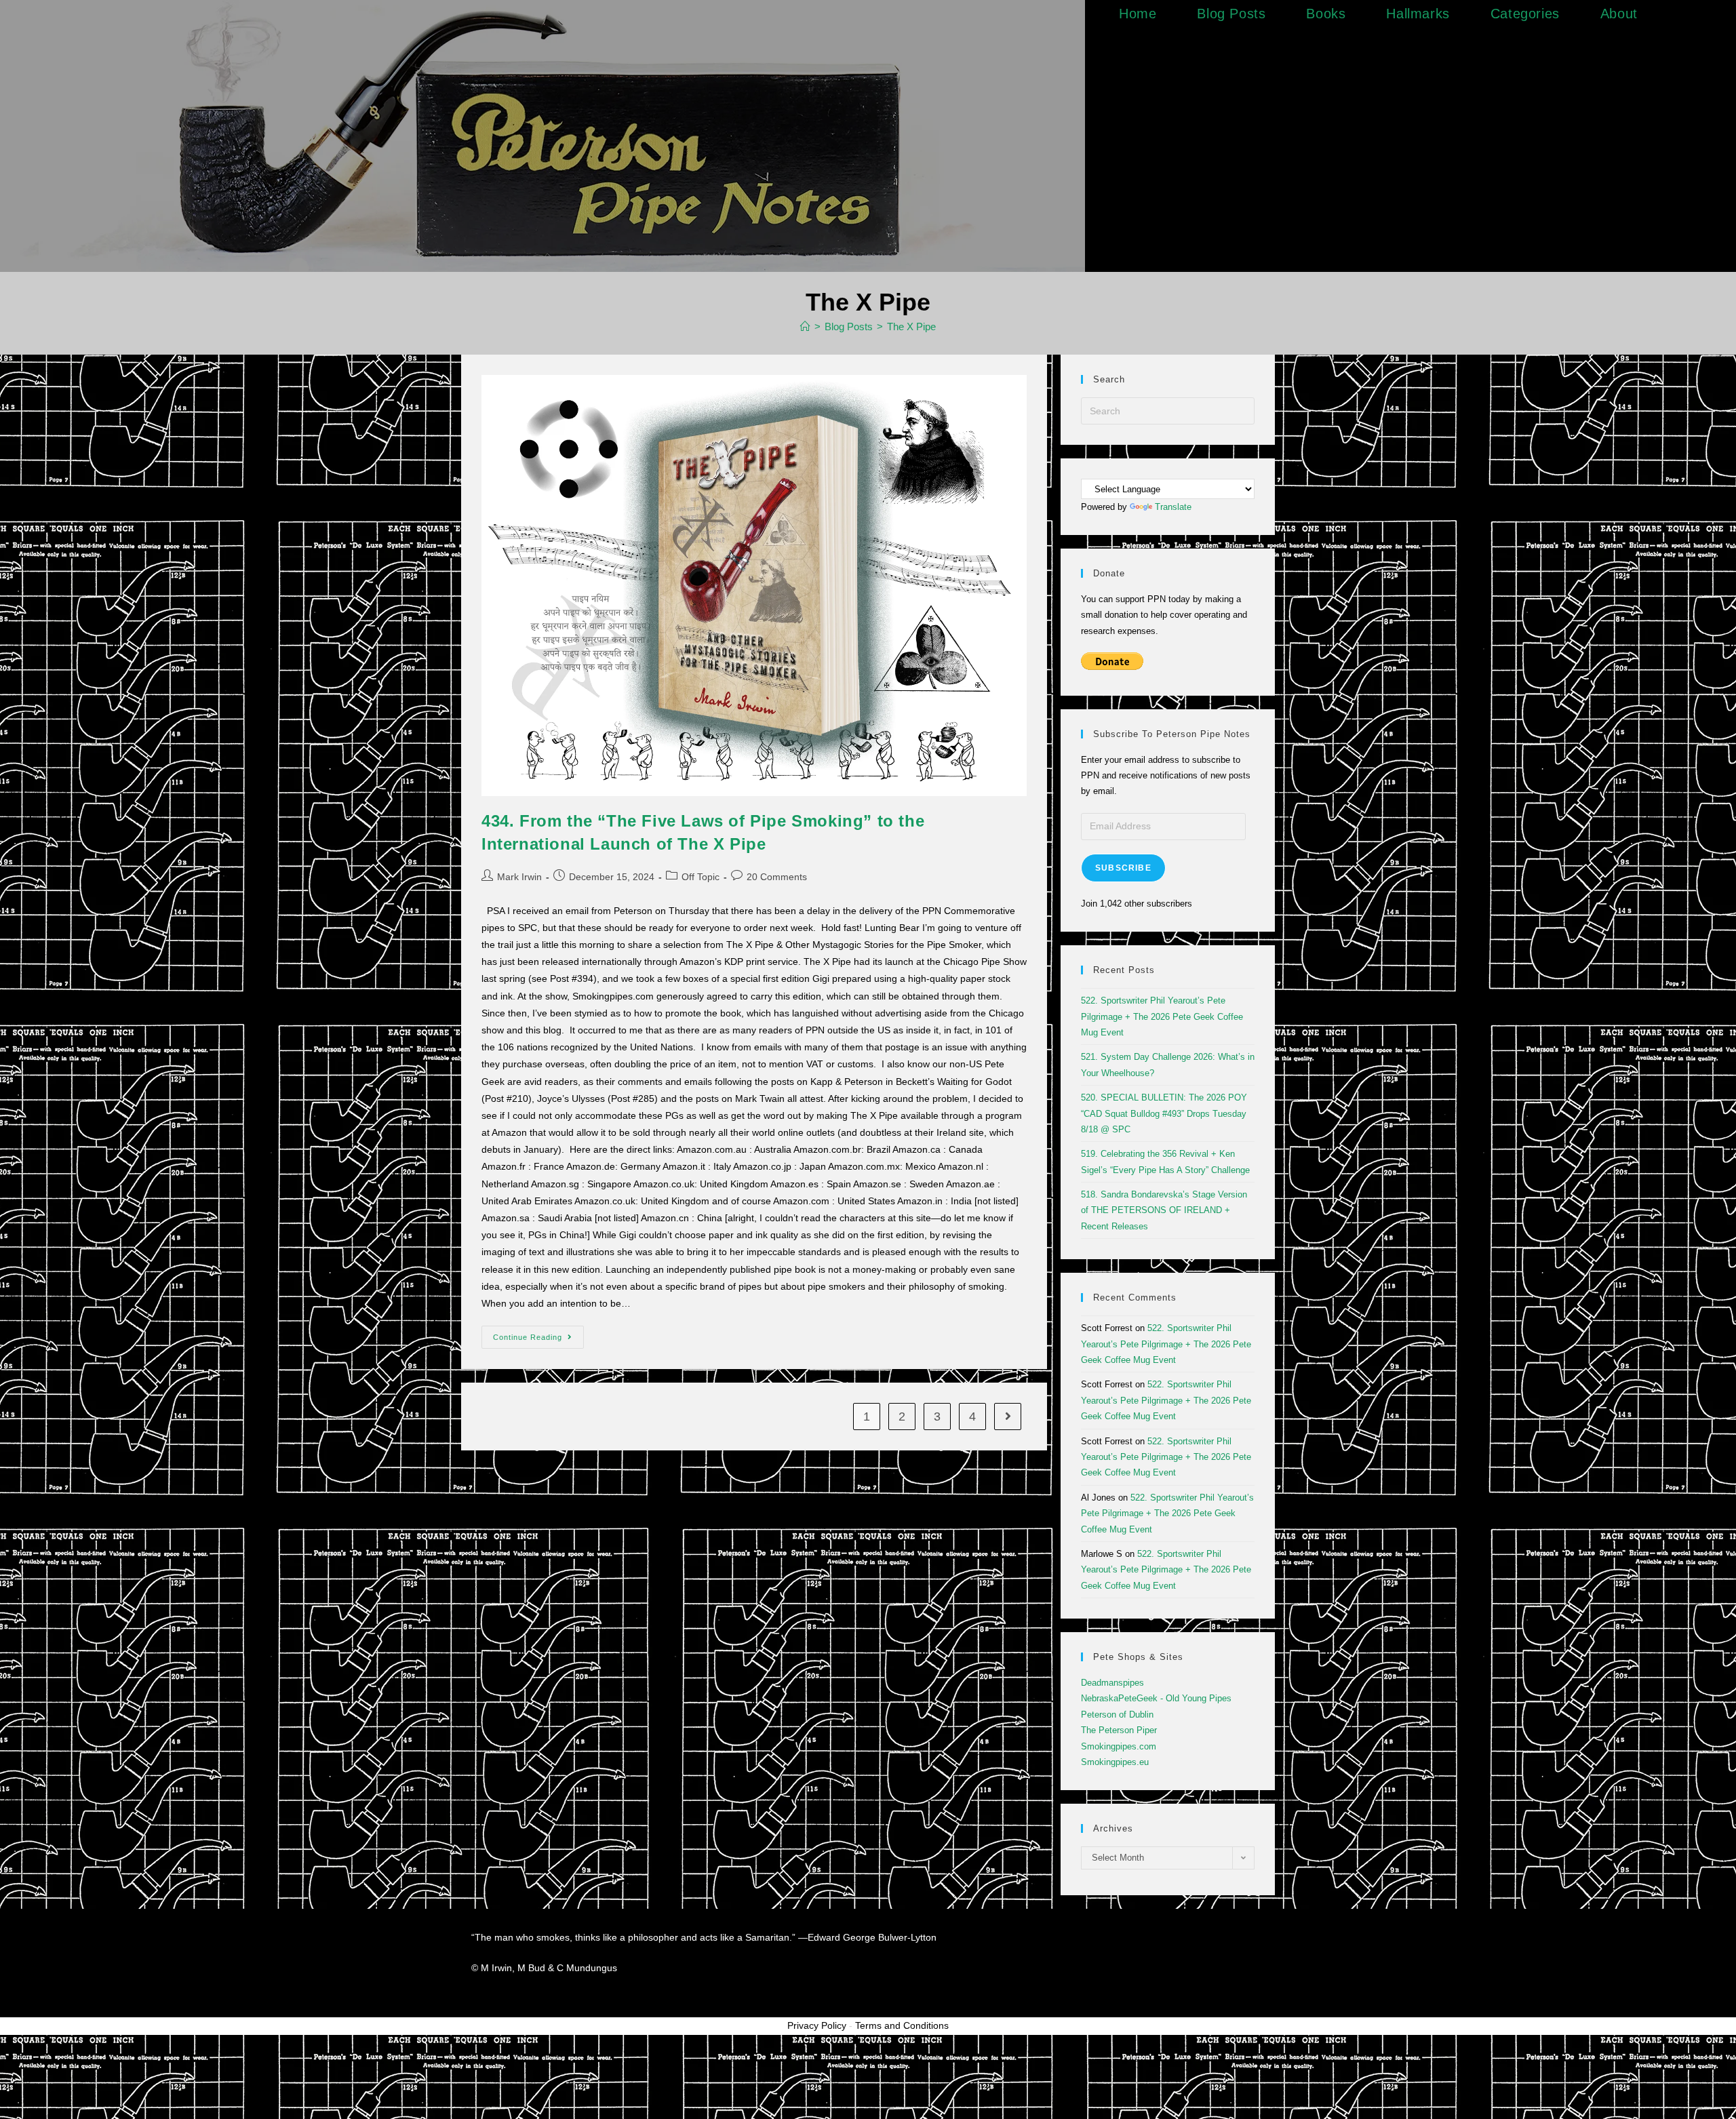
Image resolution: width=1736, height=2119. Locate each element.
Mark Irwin (519, 877)
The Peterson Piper (1119, 1730)
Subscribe (1123, 868)
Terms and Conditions (902, 2025)
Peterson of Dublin (1117, 1715)
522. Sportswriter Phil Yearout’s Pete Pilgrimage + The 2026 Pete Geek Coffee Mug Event (1162, 1016)
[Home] (805, 326)
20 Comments (777, 877)
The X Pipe (911, 326)
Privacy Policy (817, 2025)
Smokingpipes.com (1119, 1746)
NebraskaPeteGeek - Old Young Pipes (1156, 1698)
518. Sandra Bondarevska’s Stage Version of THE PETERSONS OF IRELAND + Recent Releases (1164, 1210)
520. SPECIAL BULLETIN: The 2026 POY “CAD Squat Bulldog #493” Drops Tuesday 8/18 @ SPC (1164, 1113)
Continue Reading (538, 1333)
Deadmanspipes (1112, 1683)
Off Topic (701, 877)
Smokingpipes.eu (1115, 1762)
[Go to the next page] (1008, 1417)
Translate (1173, 507)
